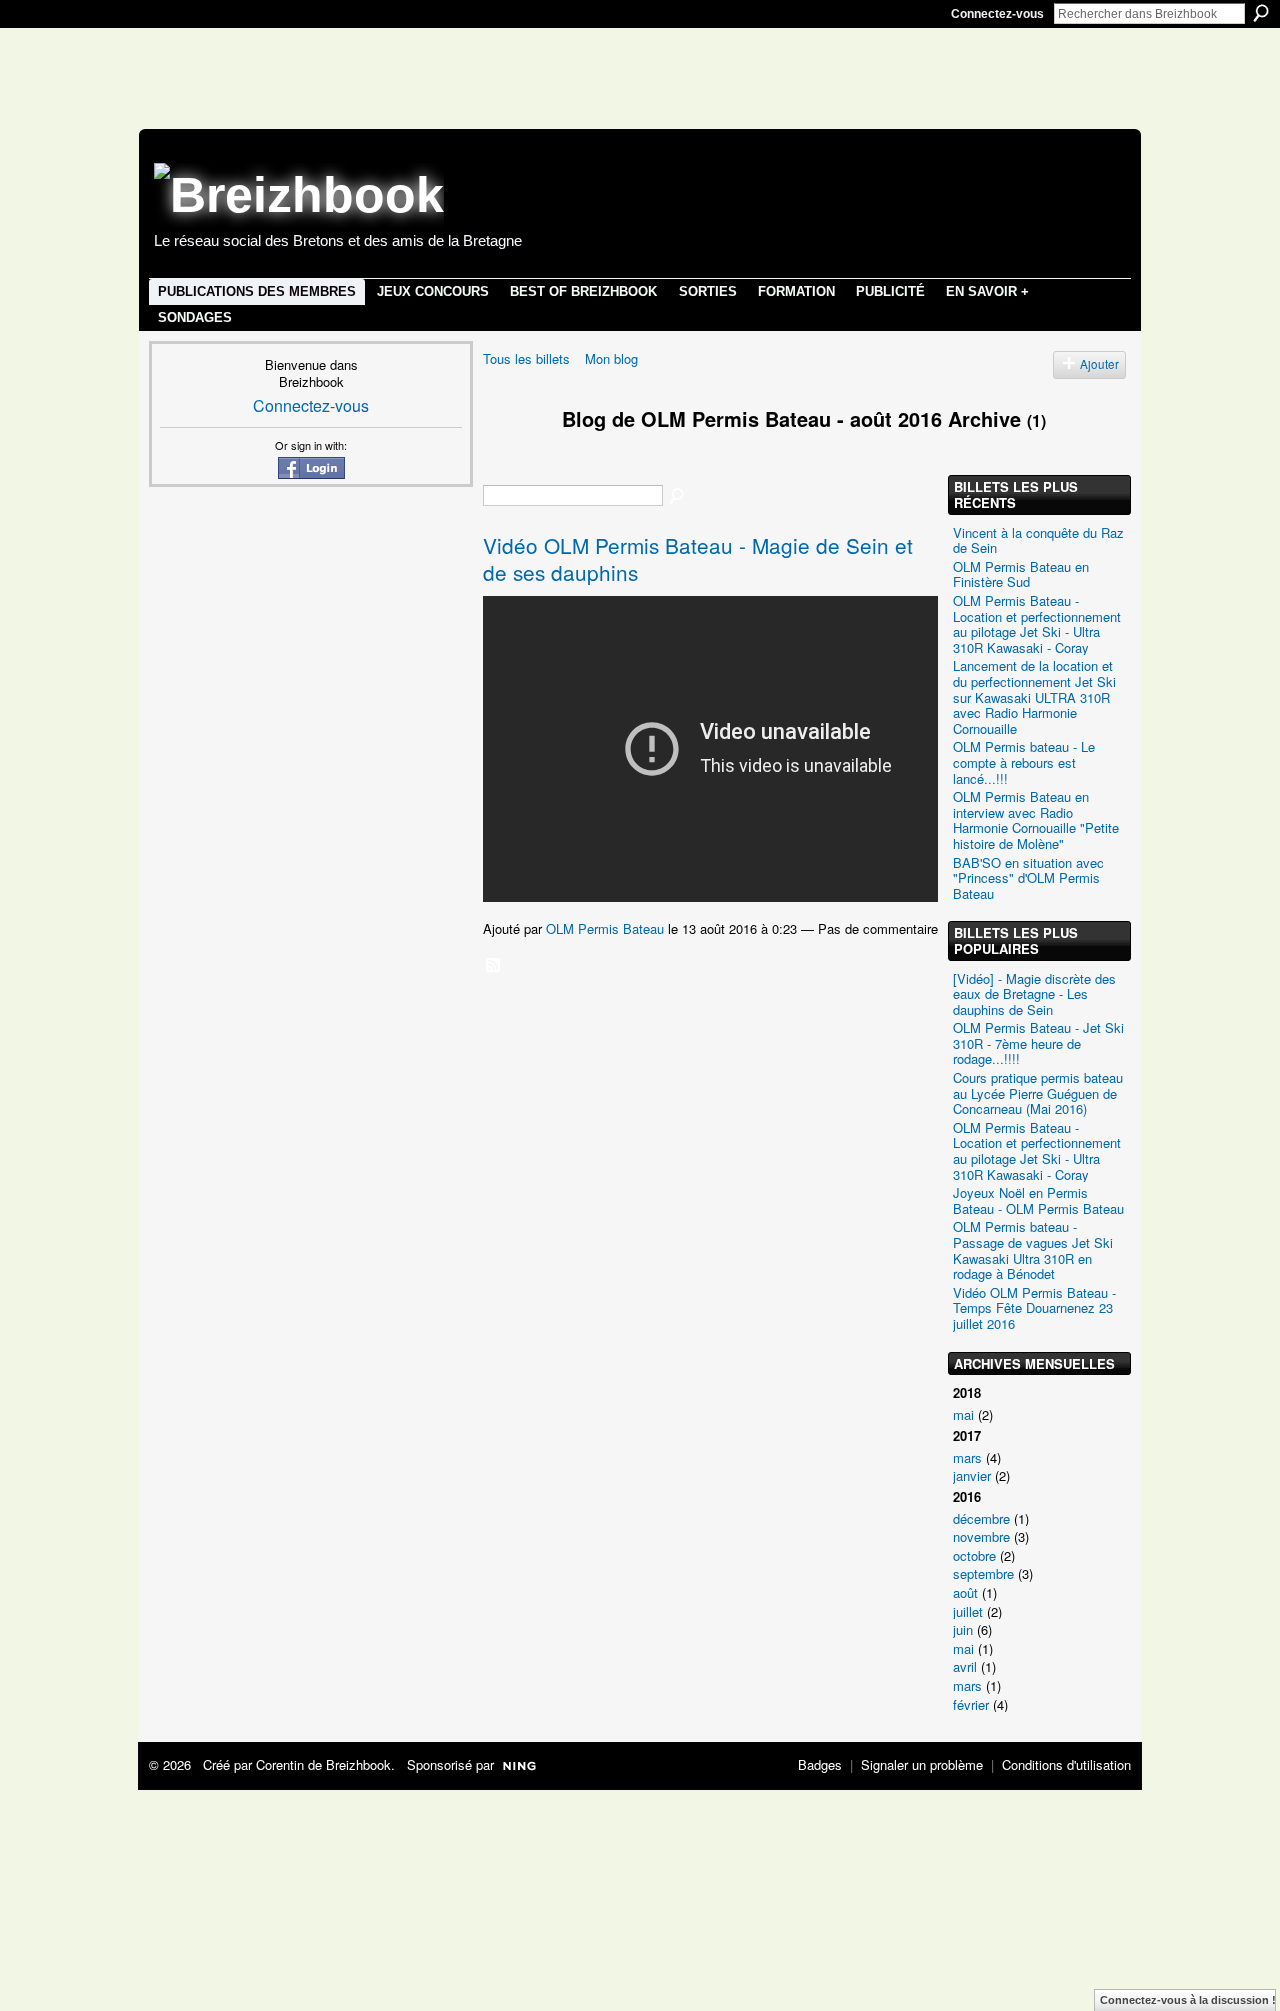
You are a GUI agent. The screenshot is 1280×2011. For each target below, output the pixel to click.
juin (963, 1629)
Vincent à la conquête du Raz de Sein (1038, 540)
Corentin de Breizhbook (323, 1764)
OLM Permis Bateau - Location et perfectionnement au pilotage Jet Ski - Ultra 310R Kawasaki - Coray (1037, 624)
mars (967, 1457)
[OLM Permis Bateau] (510, 456)
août (965, 1592)
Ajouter (1099, 364)
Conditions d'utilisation (1066, 1764)
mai (963, 1414)
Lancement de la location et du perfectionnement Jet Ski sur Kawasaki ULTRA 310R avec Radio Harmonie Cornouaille (1034, 696)
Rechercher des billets (678, 497)
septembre (983, 1573)
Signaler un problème (922, 1764)
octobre (974, 1555)
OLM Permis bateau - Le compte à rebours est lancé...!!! (1024, 762)
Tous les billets (526, 358)
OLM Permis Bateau (605, 928)
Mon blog (611, 358)
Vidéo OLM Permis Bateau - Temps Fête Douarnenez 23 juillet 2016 (1034, 1308)
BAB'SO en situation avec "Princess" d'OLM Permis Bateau (1028, 878)
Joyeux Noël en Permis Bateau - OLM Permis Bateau (1038, 1200)
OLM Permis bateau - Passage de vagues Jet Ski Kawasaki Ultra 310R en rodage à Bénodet (1033, 1250)
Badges (820, 1764)
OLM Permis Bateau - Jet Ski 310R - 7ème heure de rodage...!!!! (1038, 1043)
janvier (972, 1475)
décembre (981, 1518)
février (971, 1704)
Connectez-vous (997, 14)
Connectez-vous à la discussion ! (1188, 2000)
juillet (968, 1611)
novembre (981, 1536)
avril (965, 1666)
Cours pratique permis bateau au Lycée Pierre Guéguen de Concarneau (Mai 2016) (1038, 1093)
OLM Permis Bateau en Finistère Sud (1021, 574)
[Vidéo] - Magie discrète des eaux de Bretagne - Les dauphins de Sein (1034, 994)
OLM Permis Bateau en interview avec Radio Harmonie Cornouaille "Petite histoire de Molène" (1036, 820)
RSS (494, 966)
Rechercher (1261, 13)
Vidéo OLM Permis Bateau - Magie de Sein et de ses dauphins (698, 558)
